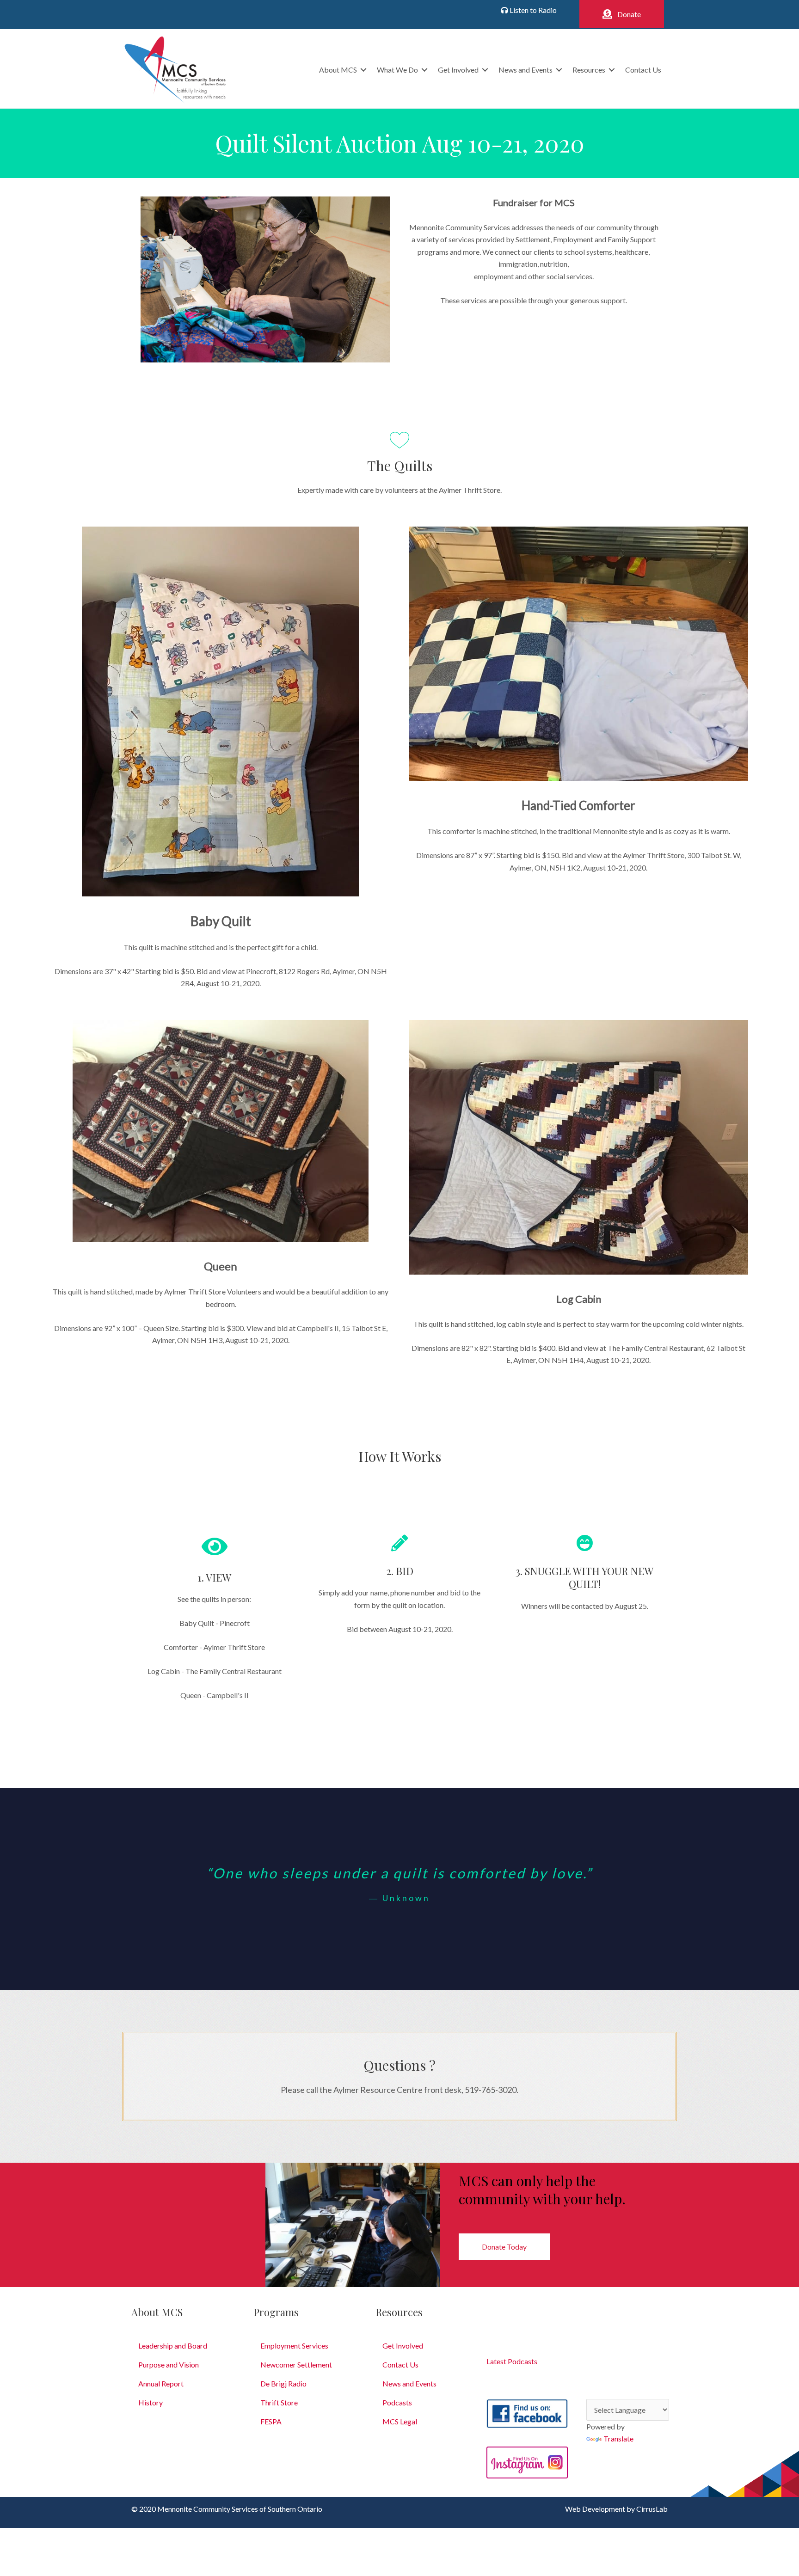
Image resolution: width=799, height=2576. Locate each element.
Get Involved (458, 70)
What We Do (397, 70)
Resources (589, 70)
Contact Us (643, 70)
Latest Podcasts (512, 2361)
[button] (622, 14)
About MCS (338, 70)
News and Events (525, 70)
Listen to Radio (532, 10)
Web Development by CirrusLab (616, 2509)
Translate (618, 2438)
